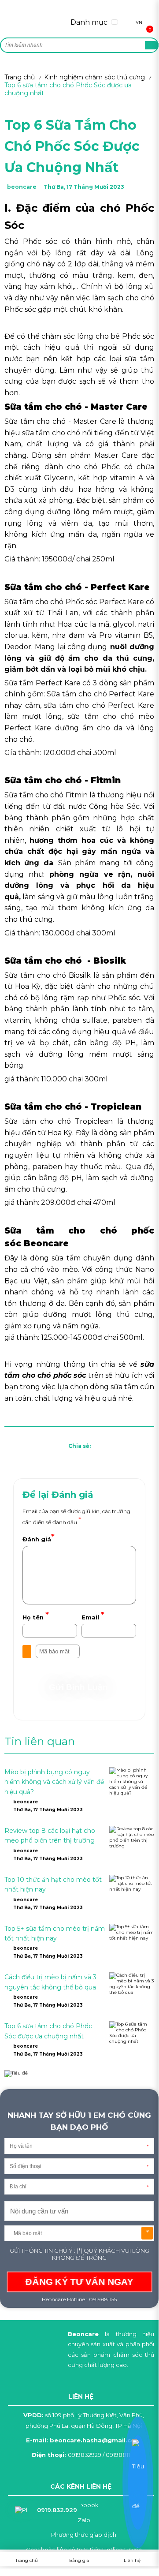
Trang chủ (20, 77)
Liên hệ (132, 2560)
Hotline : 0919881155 (91, 2299)
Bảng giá (79, 2560)
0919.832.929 (57, 2510)
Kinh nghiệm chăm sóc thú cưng (94, 77)
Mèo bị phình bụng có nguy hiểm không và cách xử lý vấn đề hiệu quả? (54, 1782)
